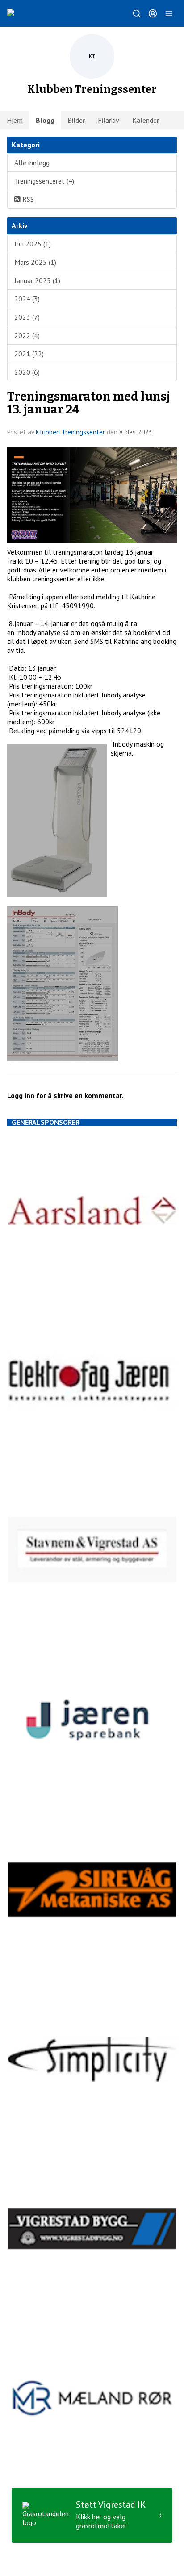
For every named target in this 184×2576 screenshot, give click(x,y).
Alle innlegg (32, 163)
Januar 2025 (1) (37, 280)
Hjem (15, 120)
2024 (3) (27, 299)
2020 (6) (27, 372)
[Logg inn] (153, 13)
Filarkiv (109, 120)
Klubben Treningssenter (70, 432)
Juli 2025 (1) (33, 244)
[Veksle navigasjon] (169, 13)
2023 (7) (27, 317)
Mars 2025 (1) (35, 262)
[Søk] (137, 13)
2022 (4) (27, 335)
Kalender (146, 120)
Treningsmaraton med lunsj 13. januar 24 (89, 403)
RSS (27, 199)
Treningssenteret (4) (44, 181)
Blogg (45, 120)
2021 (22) (29, 354)
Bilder (76, 120)
